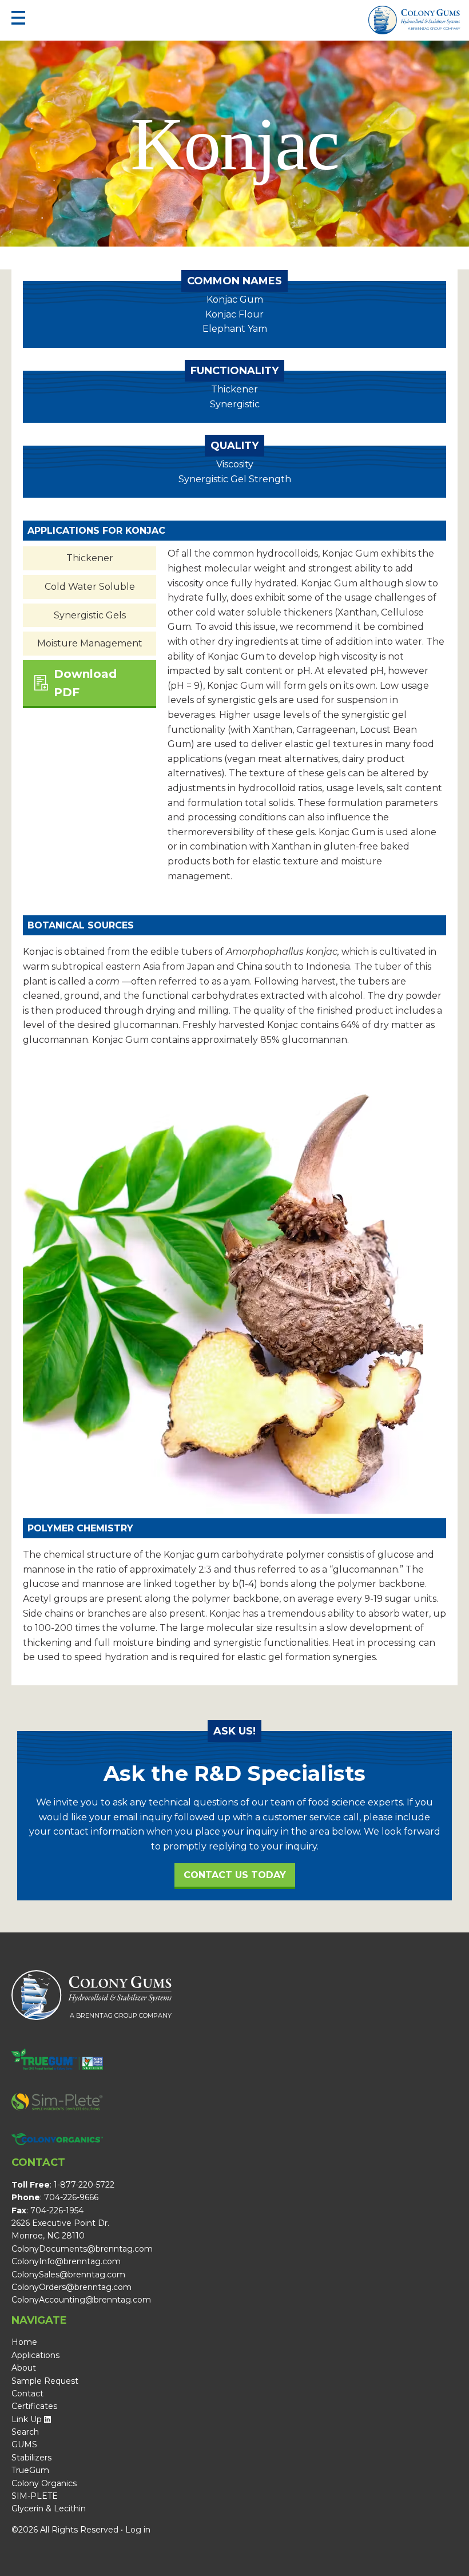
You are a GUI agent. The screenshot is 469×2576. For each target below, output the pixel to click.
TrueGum (30, 2470)
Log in (138, 2530)
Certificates (34, 2406)
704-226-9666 (71, 2197)
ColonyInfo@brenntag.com (66, 2261)
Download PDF (85, 683)
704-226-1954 (57, 2210)
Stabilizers (31, 2458)
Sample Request (45, 2381)
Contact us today (235, 1875)
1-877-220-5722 (84, 2185)
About (24, 2368)
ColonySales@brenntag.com (68, 2275)
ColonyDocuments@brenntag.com (82, 2249)
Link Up (27, 2419)
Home (24, 2342)
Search (25, 2432)
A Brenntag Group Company (434, 29)
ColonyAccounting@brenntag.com (81, 2300)
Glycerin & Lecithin (49, 2508)
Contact (27, 2394)
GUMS (24, 2444)
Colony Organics (44, 2483)
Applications (35, 2355)
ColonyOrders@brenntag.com (71, 2287)
